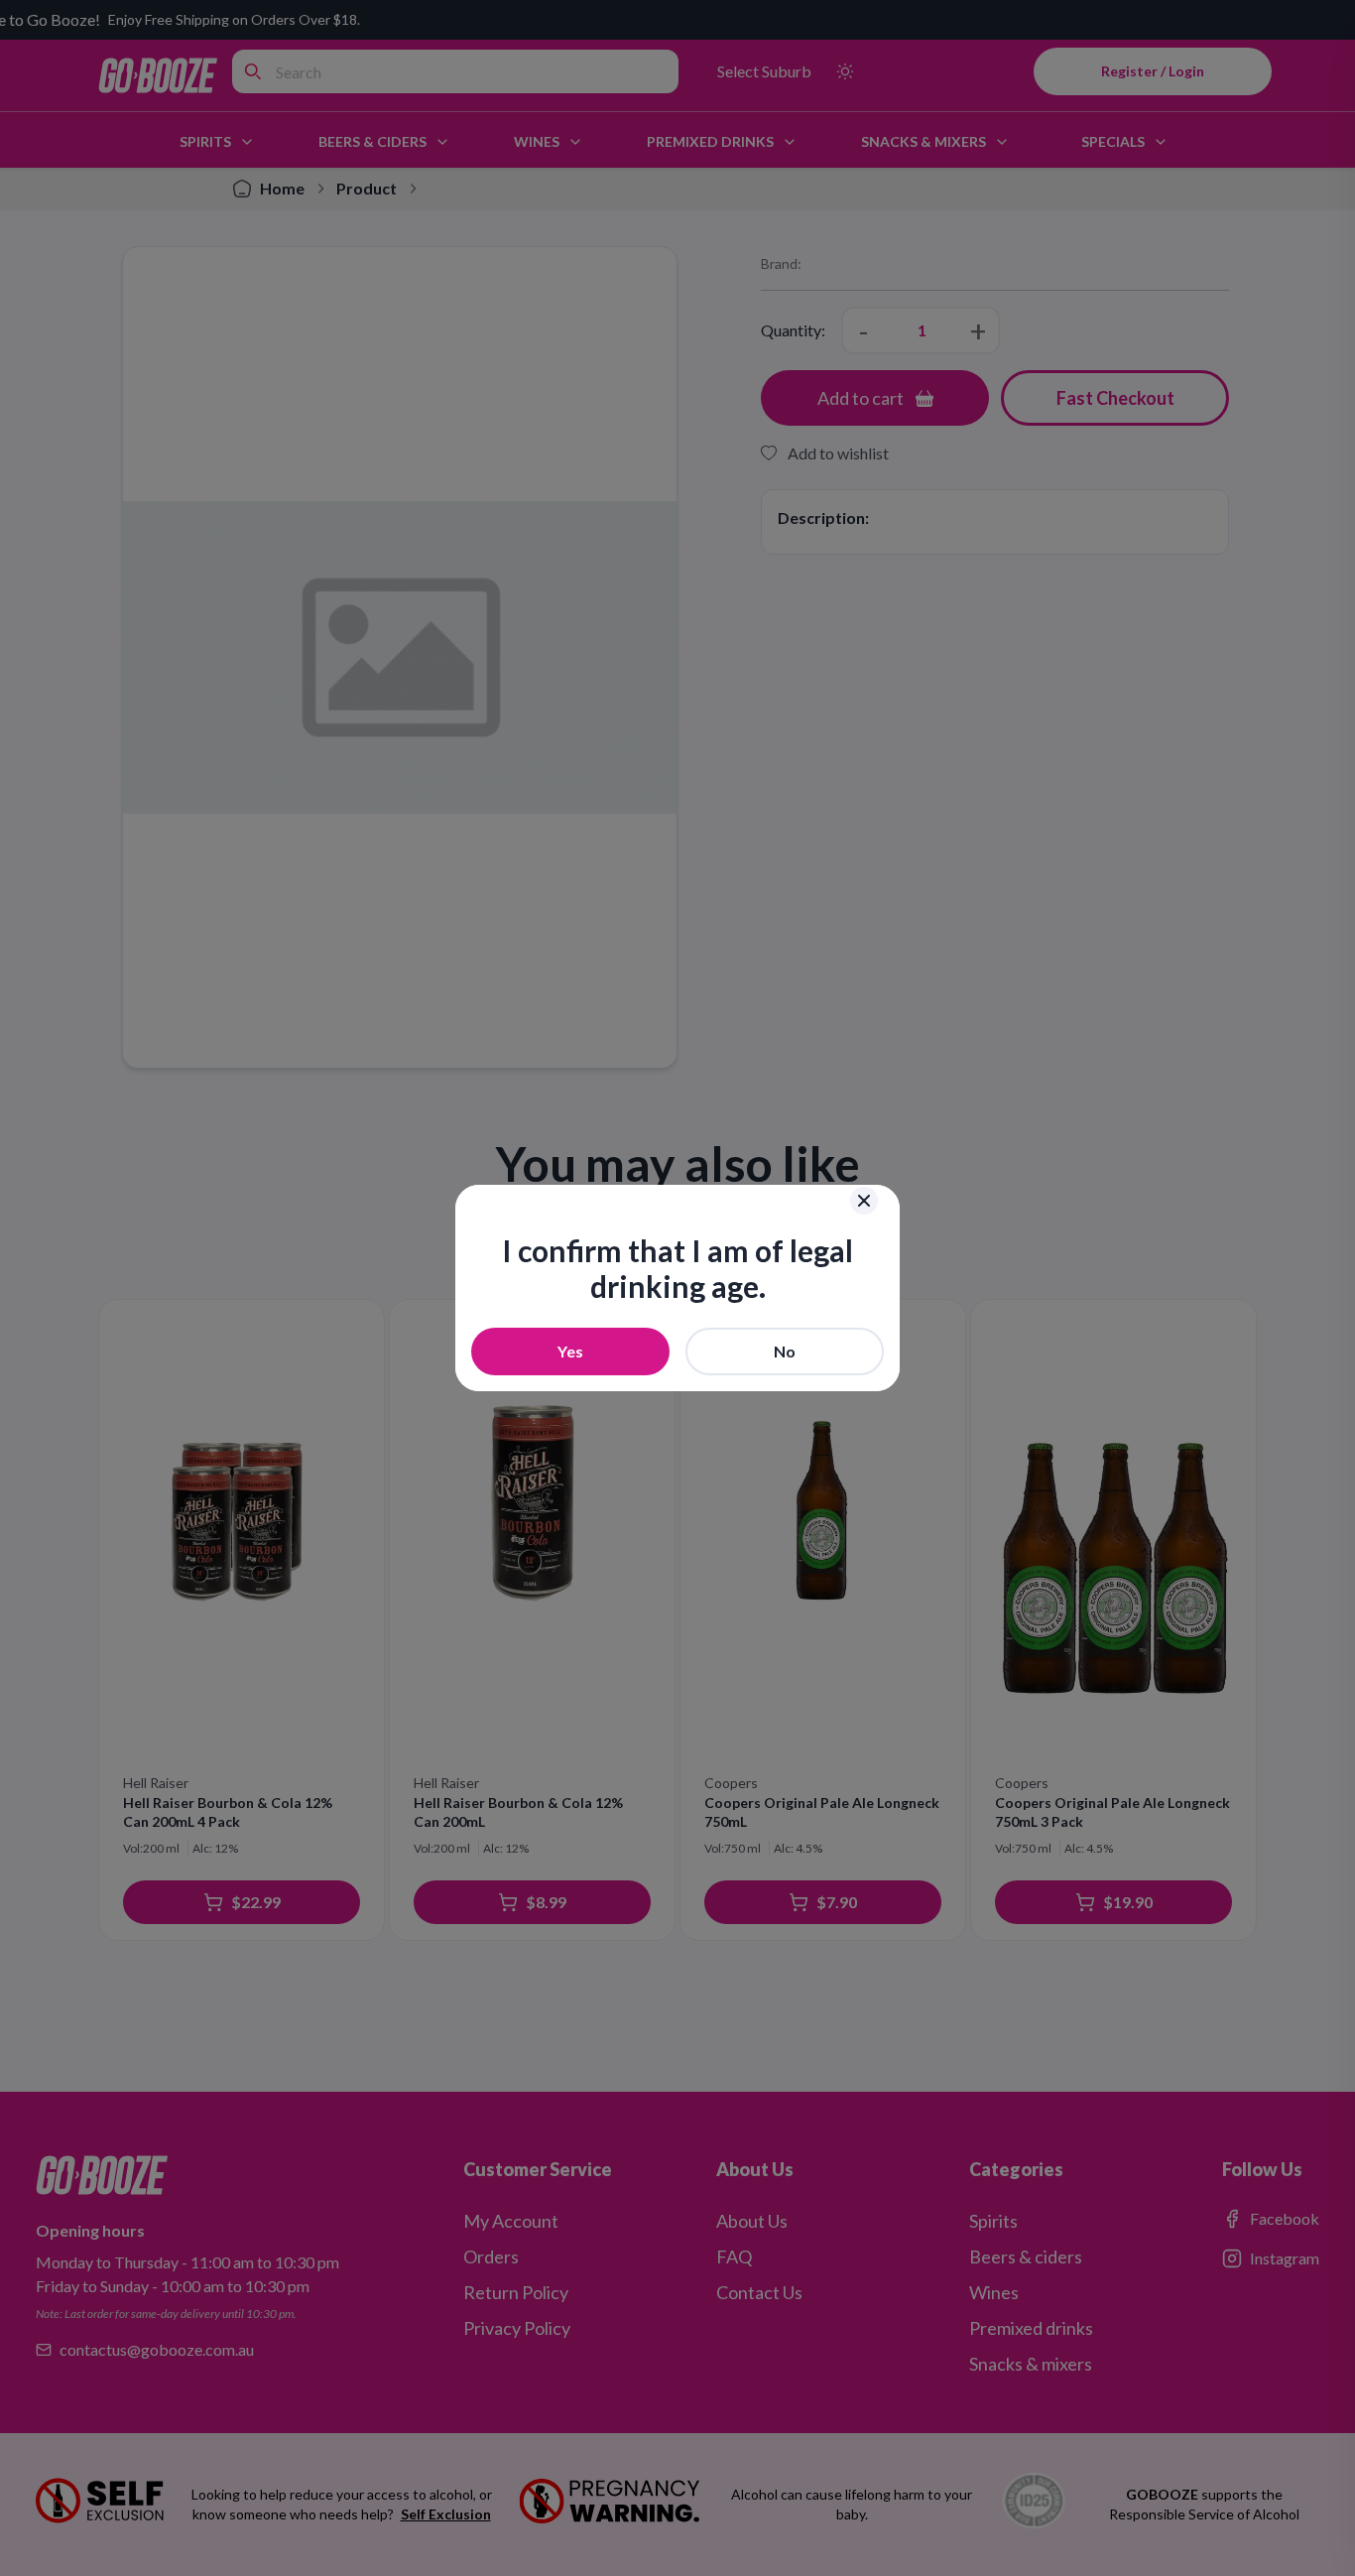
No (785, 1351)
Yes (570, 1351)
